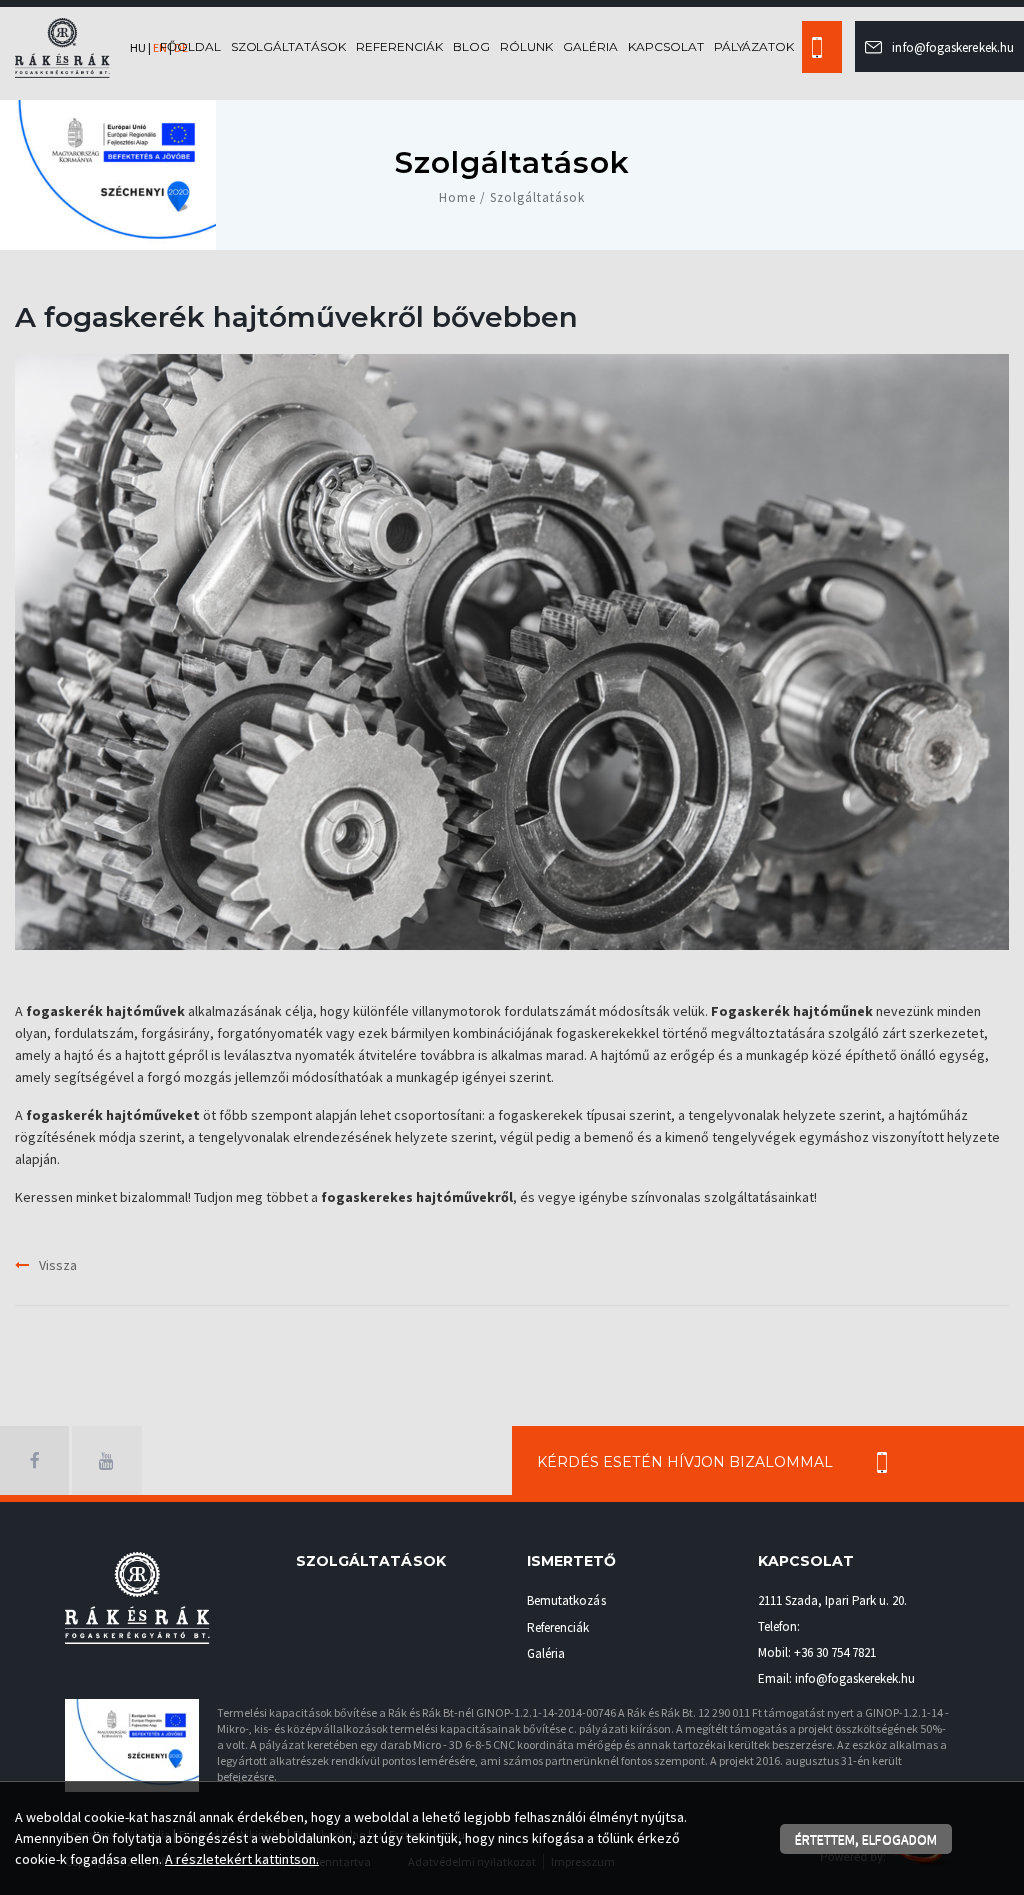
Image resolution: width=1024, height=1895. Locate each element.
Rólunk (526, 46)
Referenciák (399, 46)
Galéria (590, 46)
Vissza (58, 1265)
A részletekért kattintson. (242, 1859)
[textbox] (512, 1104)
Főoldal (190, 46)
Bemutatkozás (566, 1600)
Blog (471, 46)
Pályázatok (754, 46)
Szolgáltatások (289, 46)
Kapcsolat (666, 46)
